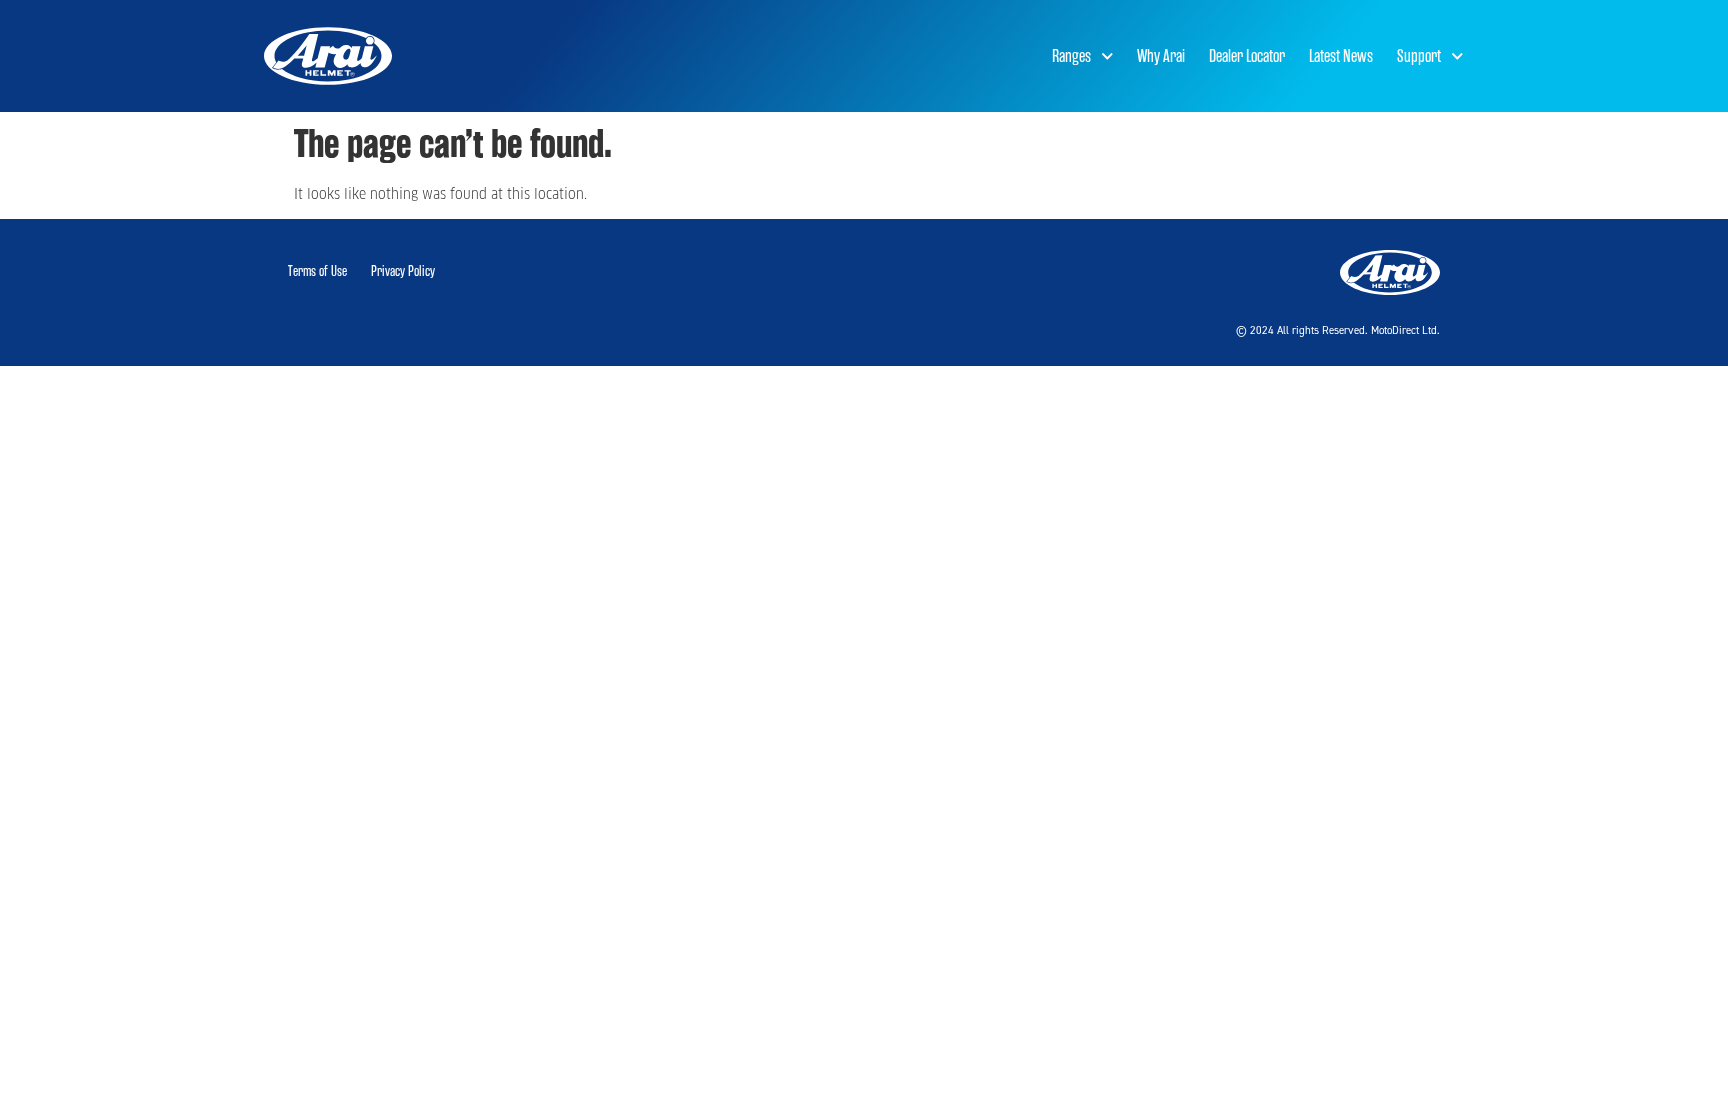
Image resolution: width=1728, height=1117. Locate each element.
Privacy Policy (403, 271)
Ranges (1071, 56)
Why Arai (1161, 56)
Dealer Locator (1247, 56)
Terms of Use (317, 271)
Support (1419, 56)
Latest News (1341, 56)
